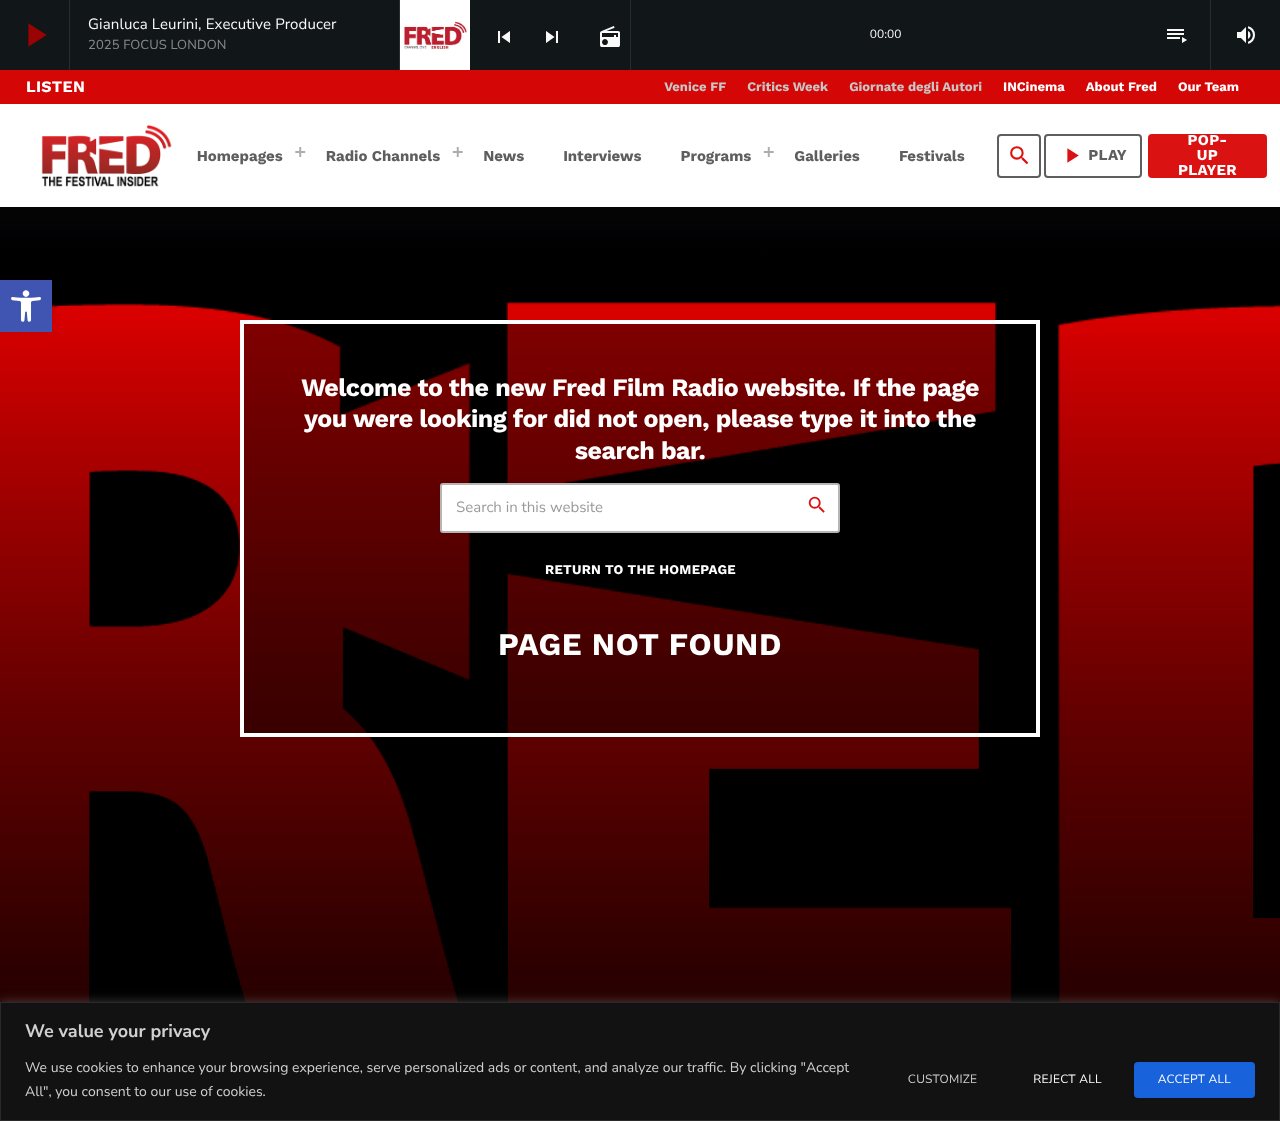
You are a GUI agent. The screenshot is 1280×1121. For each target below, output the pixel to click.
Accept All (1194, 1080)
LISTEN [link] (55, 86)
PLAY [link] (1093, 155)
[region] (640, 1061)
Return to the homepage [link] (640, 570)
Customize (942, 1080)
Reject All (1067, 1080)
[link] (26, 306)
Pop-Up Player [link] (1207, 156)
